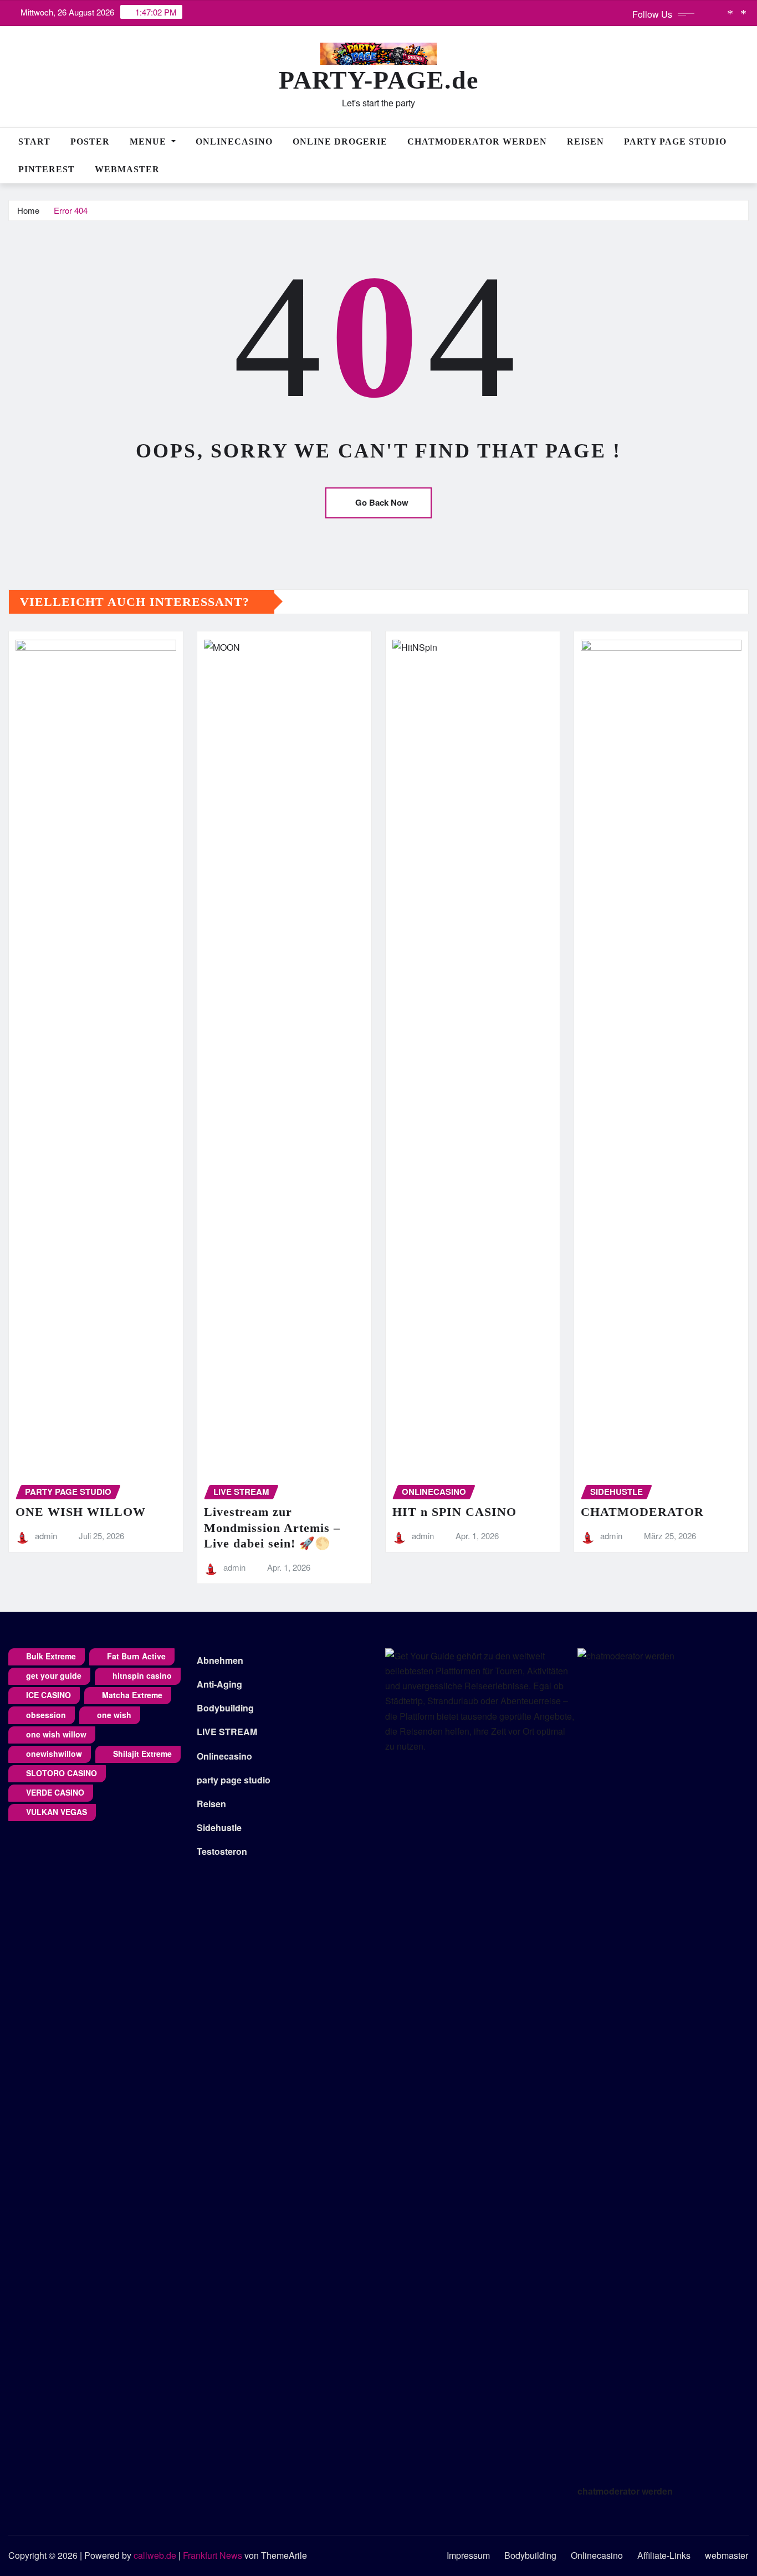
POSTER (90, 142)
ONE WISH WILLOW (81, 1512)
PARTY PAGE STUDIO (675, 142)
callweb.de (155, 2555)
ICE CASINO (48, 1695)
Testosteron (222, 1851)
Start (34, 142)
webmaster (127, 169)
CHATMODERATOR (642, 1512)
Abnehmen (220, 1660)
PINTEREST (47, 169)
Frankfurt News (213, 2555)
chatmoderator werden (625, 2491)
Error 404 (71, 210)
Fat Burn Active (136, 1656)
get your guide (54, 1675)
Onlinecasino (234, 142)
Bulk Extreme (51, 1656)
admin (46, 1536)
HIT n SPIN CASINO (454, 1512)
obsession (46, 1715)
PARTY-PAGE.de (378, 80)
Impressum (468, 2555)
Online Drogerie (340, 142)
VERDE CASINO (55, 1792)
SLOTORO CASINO (62, 1773)
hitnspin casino (142, 1675)
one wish (114, 1715)
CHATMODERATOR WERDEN (477, 142)
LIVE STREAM (227, 1732)
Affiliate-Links (664, 2555)
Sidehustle (219, 1827)
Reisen (585, 142)
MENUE (149, 142)
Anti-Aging (219, 1684)
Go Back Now (382, 502)
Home (28, 210)
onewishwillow (54, 1754)
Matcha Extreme (132, 1695)
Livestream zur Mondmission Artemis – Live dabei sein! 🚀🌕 (272, 1528)
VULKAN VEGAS (57, 1812)
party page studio (234, 1780)
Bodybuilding (225, 1708)
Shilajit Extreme (142, 1754)
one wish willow (56, 1734)
